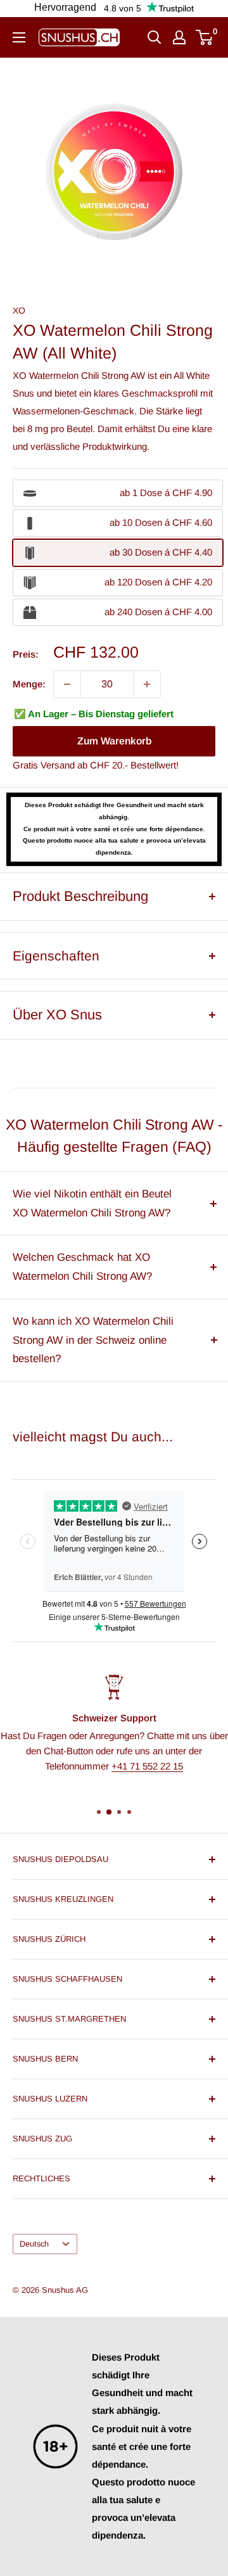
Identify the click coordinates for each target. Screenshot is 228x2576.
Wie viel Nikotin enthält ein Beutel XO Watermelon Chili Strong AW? (92, 1203)
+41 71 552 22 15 (147, 1765)
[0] (205, 37)
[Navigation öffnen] (19, 37)
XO (19, 310)
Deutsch (34, 2244)
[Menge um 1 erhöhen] (147, 684)
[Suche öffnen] (155, 37)
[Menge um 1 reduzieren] (67, 684)
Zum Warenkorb (114, 741)
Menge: (29, 684)
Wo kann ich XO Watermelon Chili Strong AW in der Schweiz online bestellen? (93, 1340)
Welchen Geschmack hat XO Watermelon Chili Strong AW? (82, 1267)
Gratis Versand (44, 765)
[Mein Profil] (179, 37)
